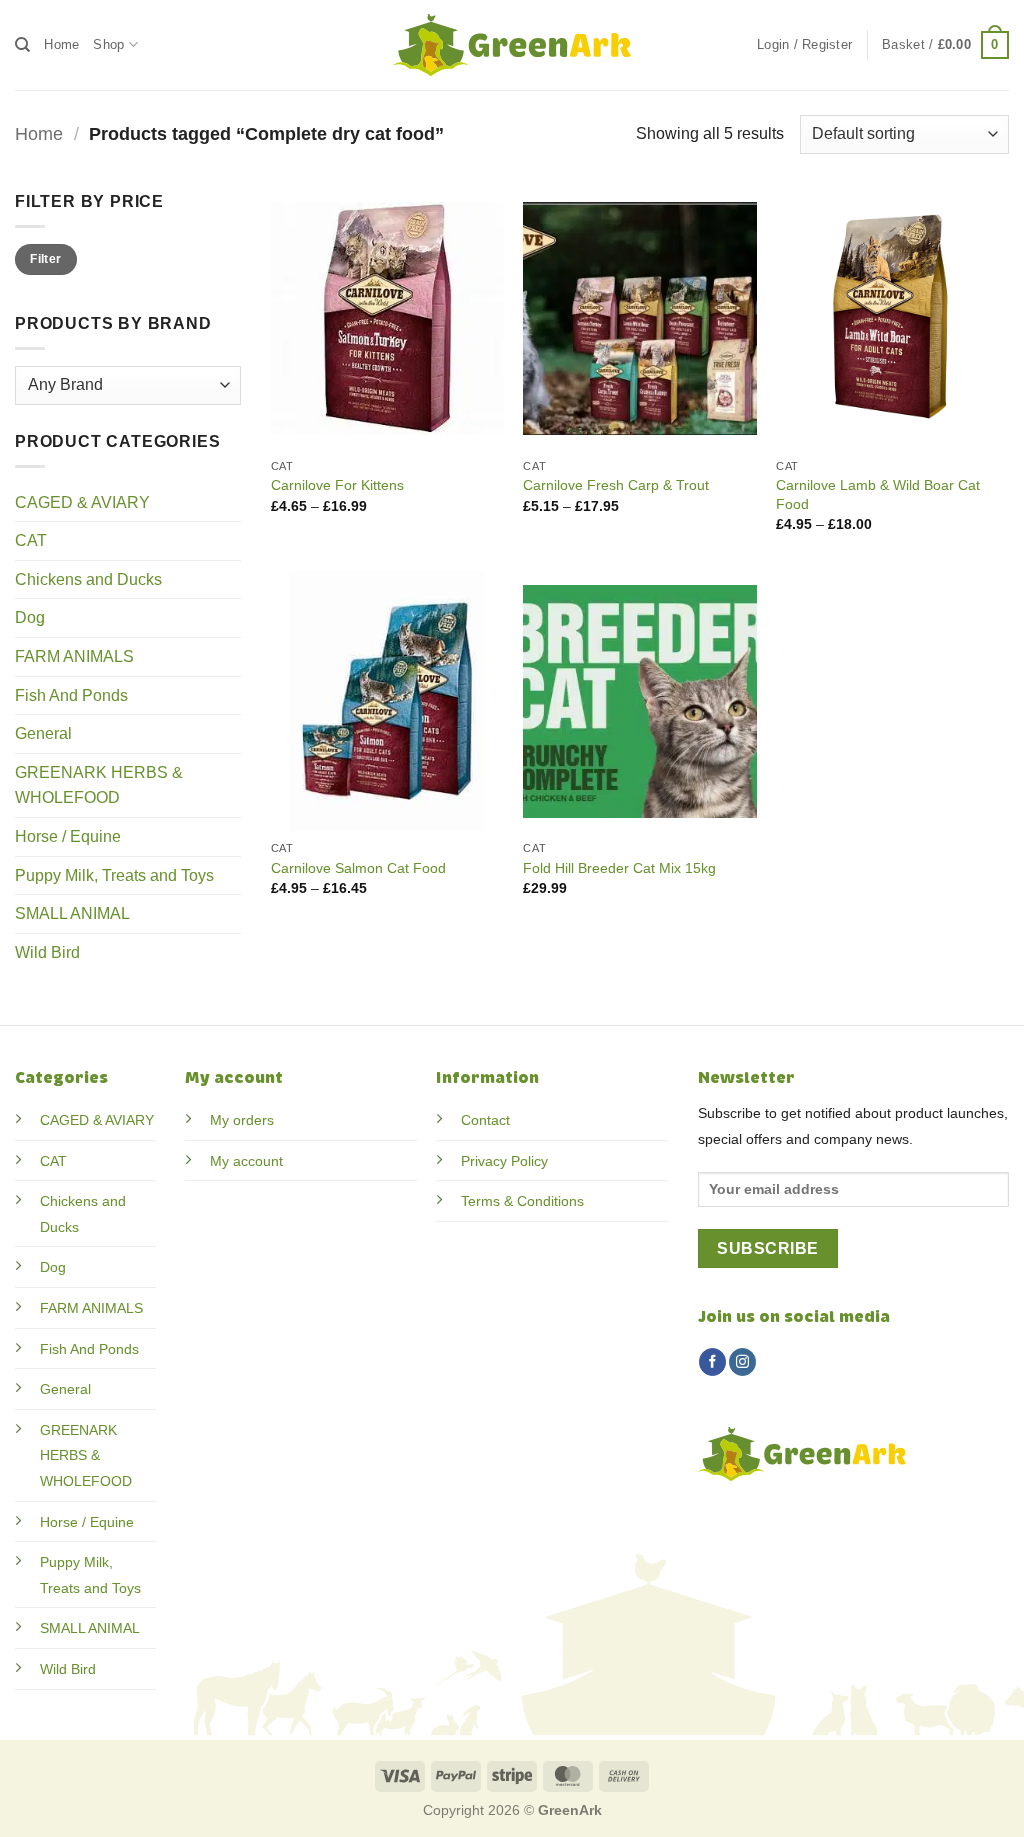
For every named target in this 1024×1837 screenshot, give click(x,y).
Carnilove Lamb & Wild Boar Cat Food (878, 494)
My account (246, 1161)
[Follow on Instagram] (742, 1362)
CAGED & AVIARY (82, 502)
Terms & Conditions (522, 1201)
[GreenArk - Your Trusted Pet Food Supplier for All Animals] (512, 45)
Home (61, 44)
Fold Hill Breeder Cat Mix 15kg (619, 868)
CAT (31, 540)
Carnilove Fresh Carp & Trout (616, 485)
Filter (45, 259)
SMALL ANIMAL (72, 913)
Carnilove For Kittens (337, 485)
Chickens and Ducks (88, 579)
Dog (30, 617)
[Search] (22, 45)
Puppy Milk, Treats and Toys (114, 875)
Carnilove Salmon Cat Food (358, 868)
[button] (804, 45)
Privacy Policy (504, 1161)
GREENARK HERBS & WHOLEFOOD (99, 785)
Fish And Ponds (71, 695)
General (43, 733)
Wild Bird (47, 952)
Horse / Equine (68, 836)
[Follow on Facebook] (712, 1362)
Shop (108, 44)
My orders (242, 1120)
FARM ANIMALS (74, 656)
